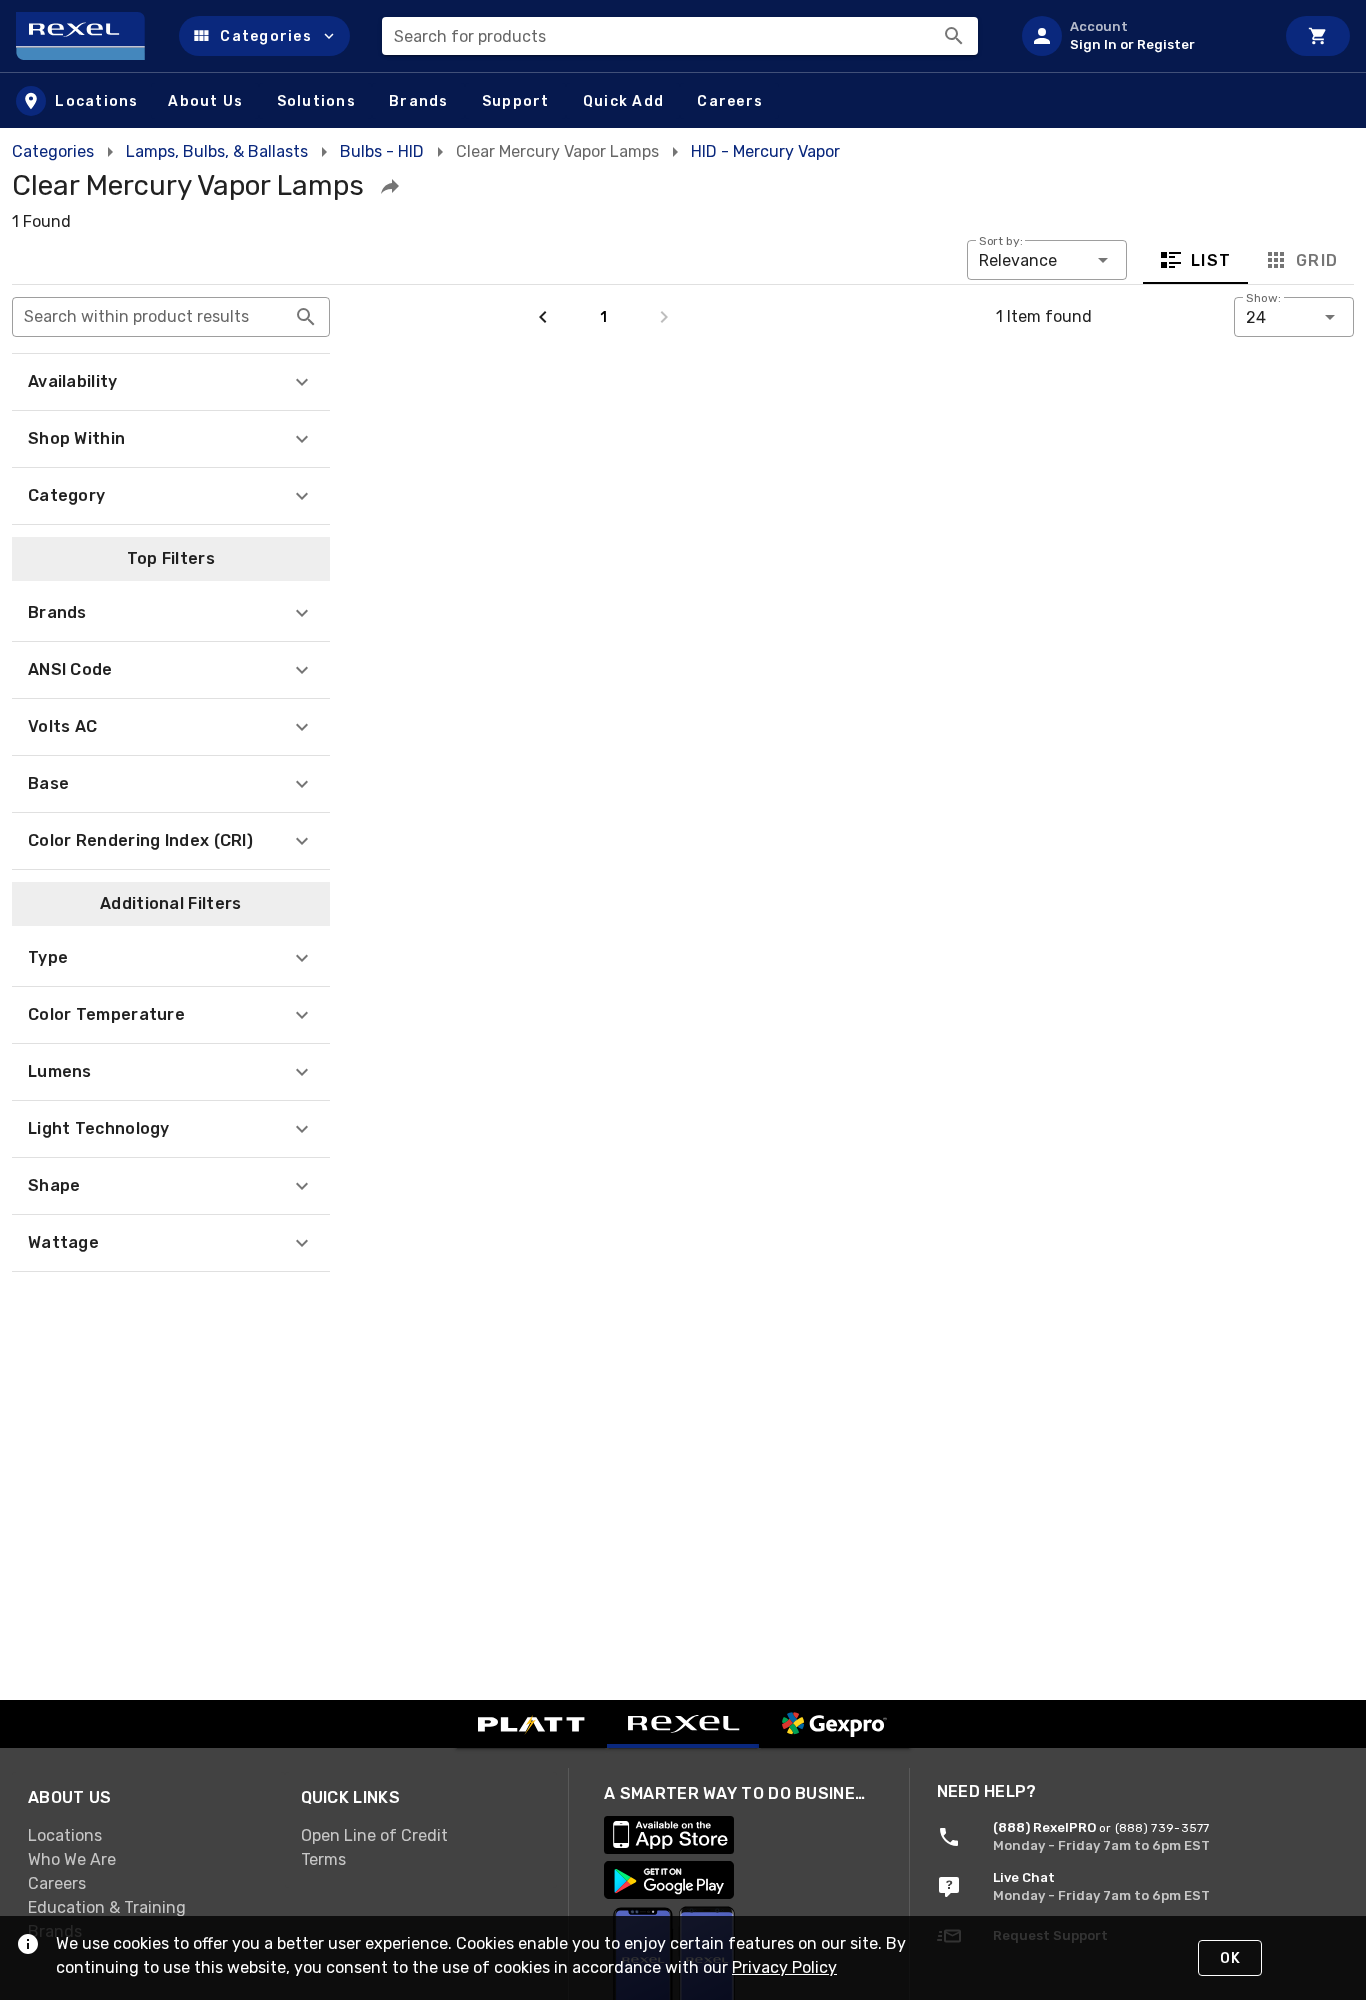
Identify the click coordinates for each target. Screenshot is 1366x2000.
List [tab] (1211, 260)
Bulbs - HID (382, 151)
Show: (1263, 298)
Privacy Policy (784, 1967)
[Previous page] (543, 317)
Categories (53, 151)
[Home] (89, 36)
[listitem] (1140, 36)
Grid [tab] (1316, 260)
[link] (148, 1836)
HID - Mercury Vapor (765, 151)
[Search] (954, 36)
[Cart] (1318, 36)
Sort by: (1001, 241)
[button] (264, 36)
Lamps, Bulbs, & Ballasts (217, 151)
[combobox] (680, 36)
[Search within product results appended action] (306, 317)
